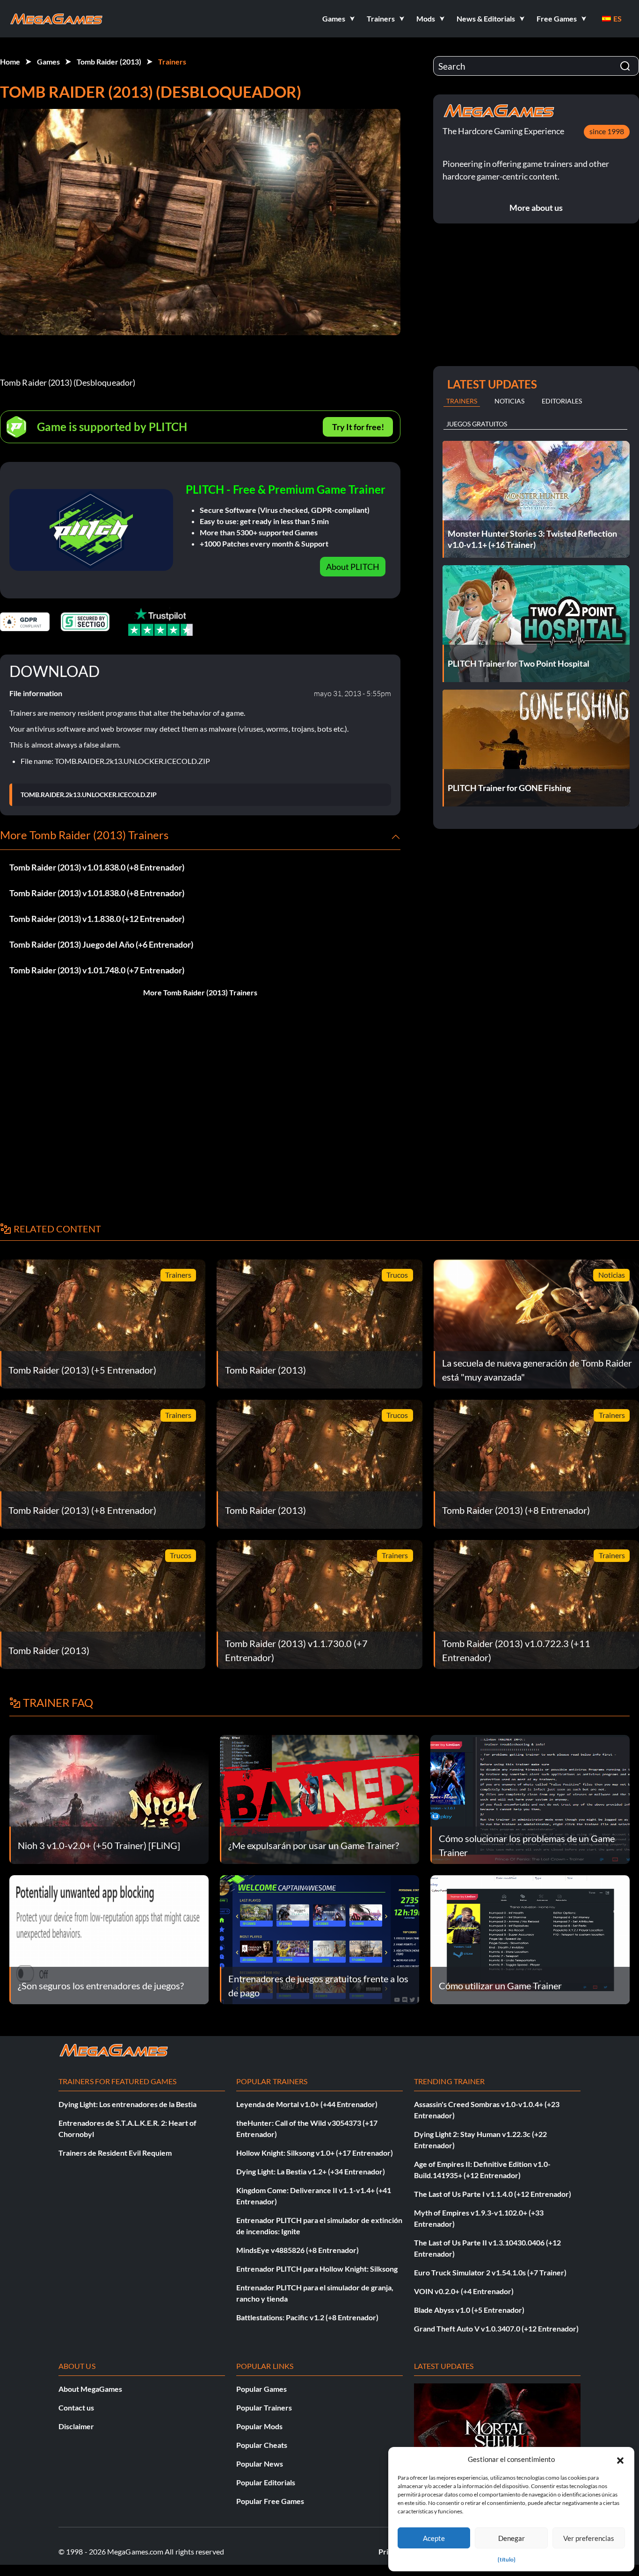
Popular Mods (259, 2426)
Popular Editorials (266, 2482)
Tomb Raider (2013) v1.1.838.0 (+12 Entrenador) (97, 919)
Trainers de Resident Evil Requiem (115, 2153)
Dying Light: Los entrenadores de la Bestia (127, 2104)
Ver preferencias (589, 2538)
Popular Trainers (264, 2407)
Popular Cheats (262, 2445)
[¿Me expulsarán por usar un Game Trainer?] (319, 1798)
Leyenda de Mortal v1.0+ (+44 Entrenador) (307, 2104)
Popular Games (261, 2389)
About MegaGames (90, 2389)
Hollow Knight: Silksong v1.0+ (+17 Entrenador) (315, 2153)
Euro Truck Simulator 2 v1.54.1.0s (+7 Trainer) (490, 2272)
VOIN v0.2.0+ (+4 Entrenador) (464, 2291)
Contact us (76, 2407)
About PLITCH (353, 567)
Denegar (512, 2538)
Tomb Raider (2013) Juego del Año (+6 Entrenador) (101, 944)
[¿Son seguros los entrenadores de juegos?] (109, 1939)
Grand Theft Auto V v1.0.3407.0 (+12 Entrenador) (496, 2328)
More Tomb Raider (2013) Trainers (200, 992)
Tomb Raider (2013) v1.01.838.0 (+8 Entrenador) (97, 867)
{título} (507, 2559)
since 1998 (607, 131)
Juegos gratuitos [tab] (477, 424)
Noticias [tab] (509, 401)
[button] (620, 2459)
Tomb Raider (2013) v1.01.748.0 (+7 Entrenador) (97, 970)
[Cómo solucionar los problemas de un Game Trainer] (530, 1798)
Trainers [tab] (462, 401)
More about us (536, 208)
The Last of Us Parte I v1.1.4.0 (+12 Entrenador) (493, 2194)
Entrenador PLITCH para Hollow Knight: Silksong (317, 2269)
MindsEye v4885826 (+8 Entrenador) (298, 2250)
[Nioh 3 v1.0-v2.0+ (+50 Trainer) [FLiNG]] (109, 1798)
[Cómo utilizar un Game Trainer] (530, 1939)
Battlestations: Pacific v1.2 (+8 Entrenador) (307, 2317)
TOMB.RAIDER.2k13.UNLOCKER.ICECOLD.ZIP (89, 795)
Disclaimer (76, 2426)
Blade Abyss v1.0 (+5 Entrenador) (469, 2310)
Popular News (260, 2464)
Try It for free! (358, 427)
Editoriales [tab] (562, 401)
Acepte (434, 2538)
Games (48, 61)
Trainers (172, 61)
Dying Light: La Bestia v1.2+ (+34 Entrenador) (311, 2171)
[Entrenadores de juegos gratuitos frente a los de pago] (319, 1939)
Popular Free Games (270, 2501)
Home (10, 61)
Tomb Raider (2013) (109, 61)
